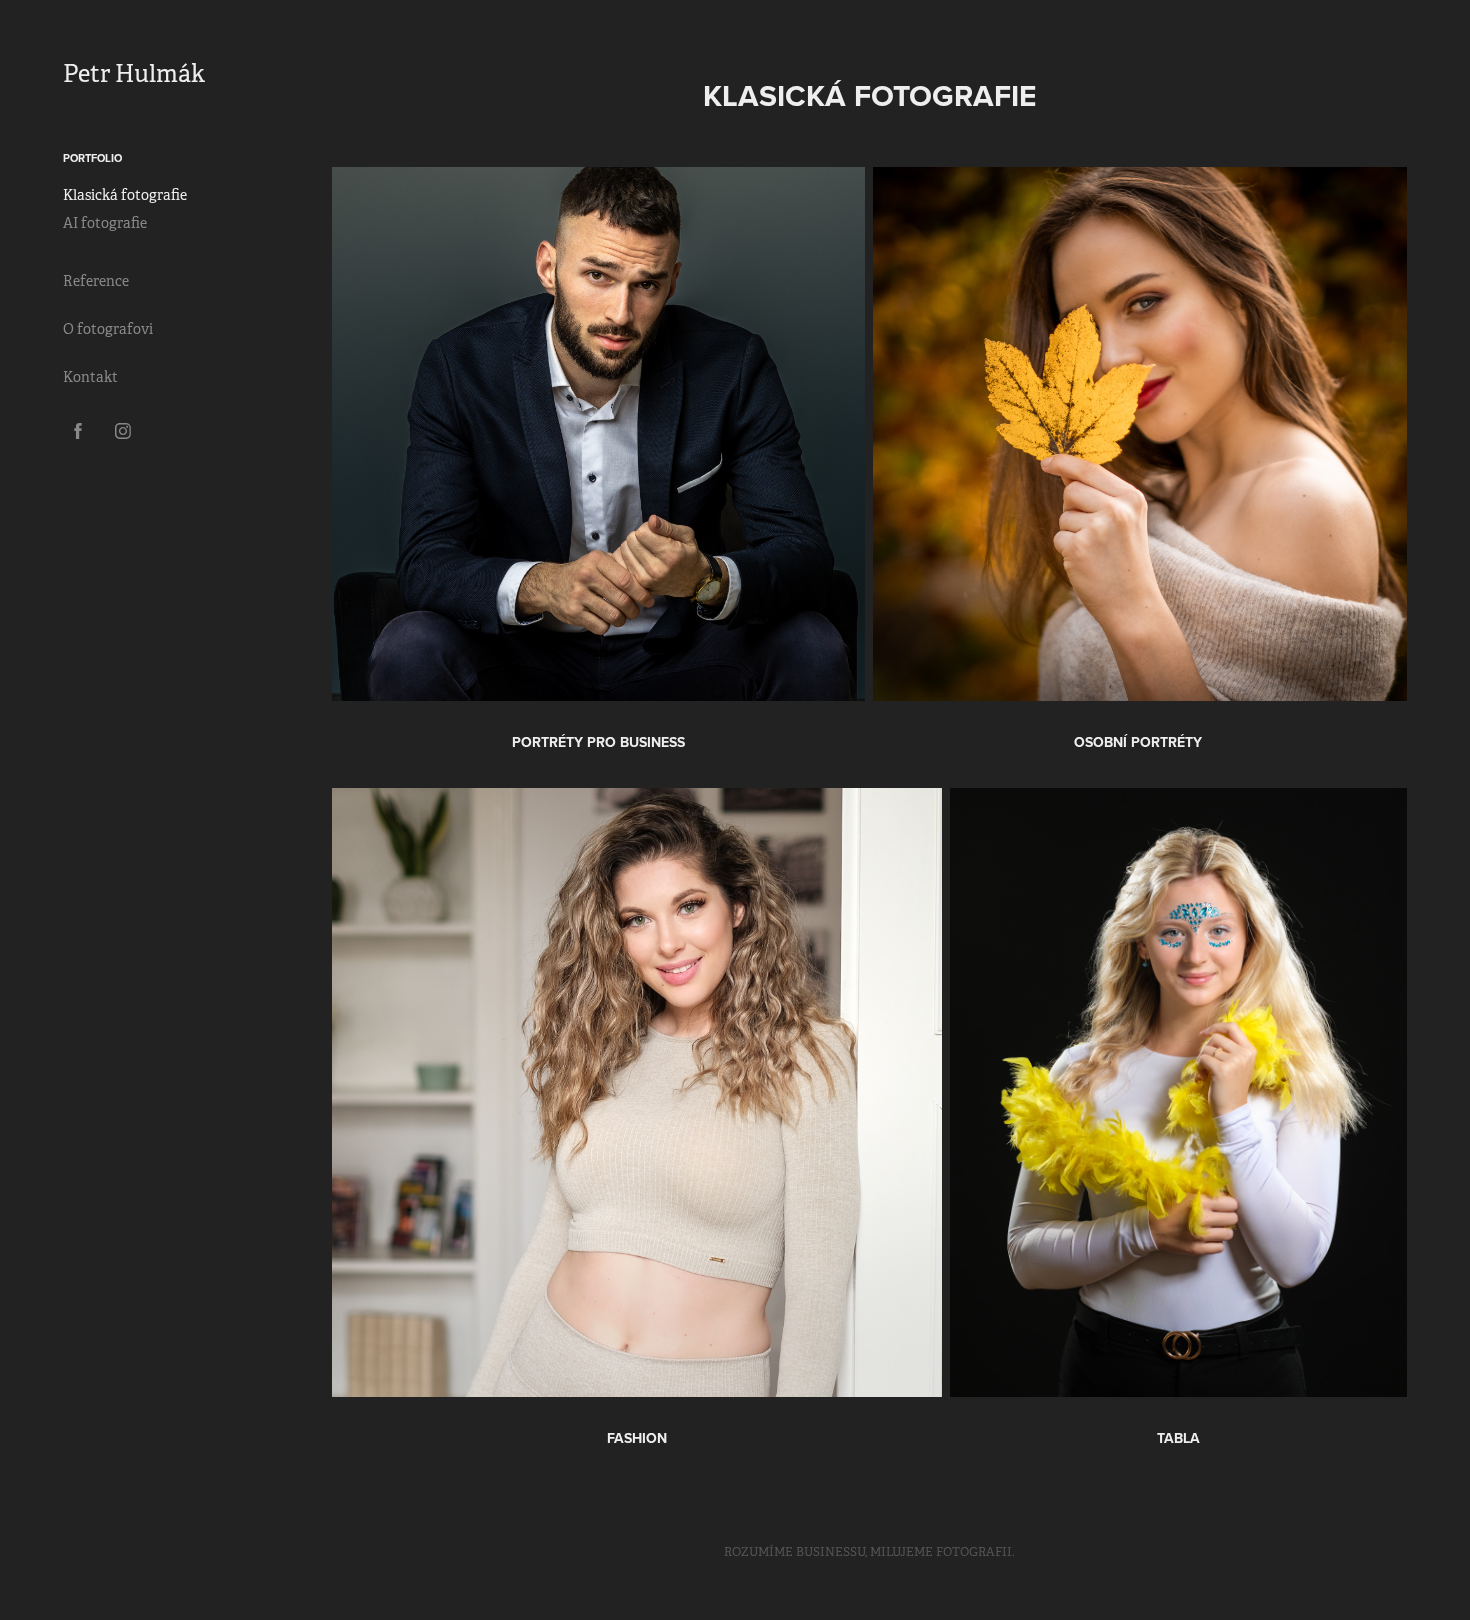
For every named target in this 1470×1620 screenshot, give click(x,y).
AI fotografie (105, 223)
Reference (96, 281)
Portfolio (92, 158)
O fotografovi (108, 329)
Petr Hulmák (134, 74)
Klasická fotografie (125, 195)
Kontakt (90, 377)
